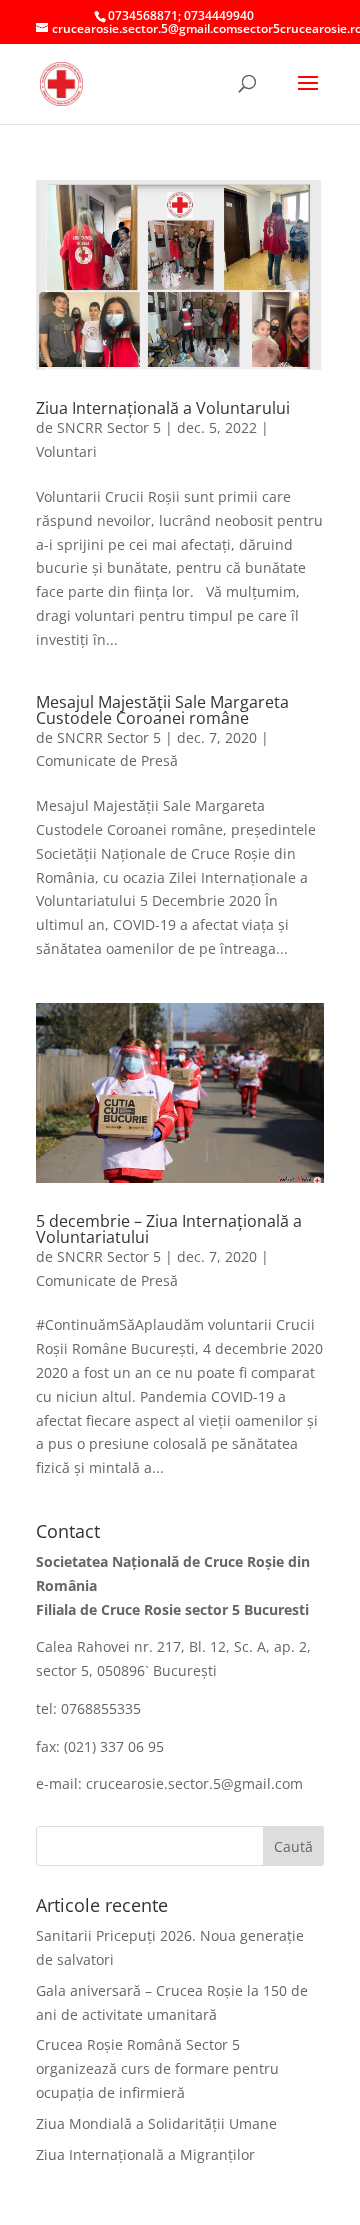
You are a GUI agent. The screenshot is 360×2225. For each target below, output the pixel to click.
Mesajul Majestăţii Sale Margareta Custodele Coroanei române (162, 710)
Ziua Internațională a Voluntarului (163, 408)
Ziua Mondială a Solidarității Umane (156, 2123)
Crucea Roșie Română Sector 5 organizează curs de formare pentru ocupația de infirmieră (157, 2068)
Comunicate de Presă (107, 760)
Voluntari (66, 451)
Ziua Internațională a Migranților (145, 2154)
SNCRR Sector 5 (109, 427)
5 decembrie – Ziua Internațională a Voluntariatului (169, 1229)
